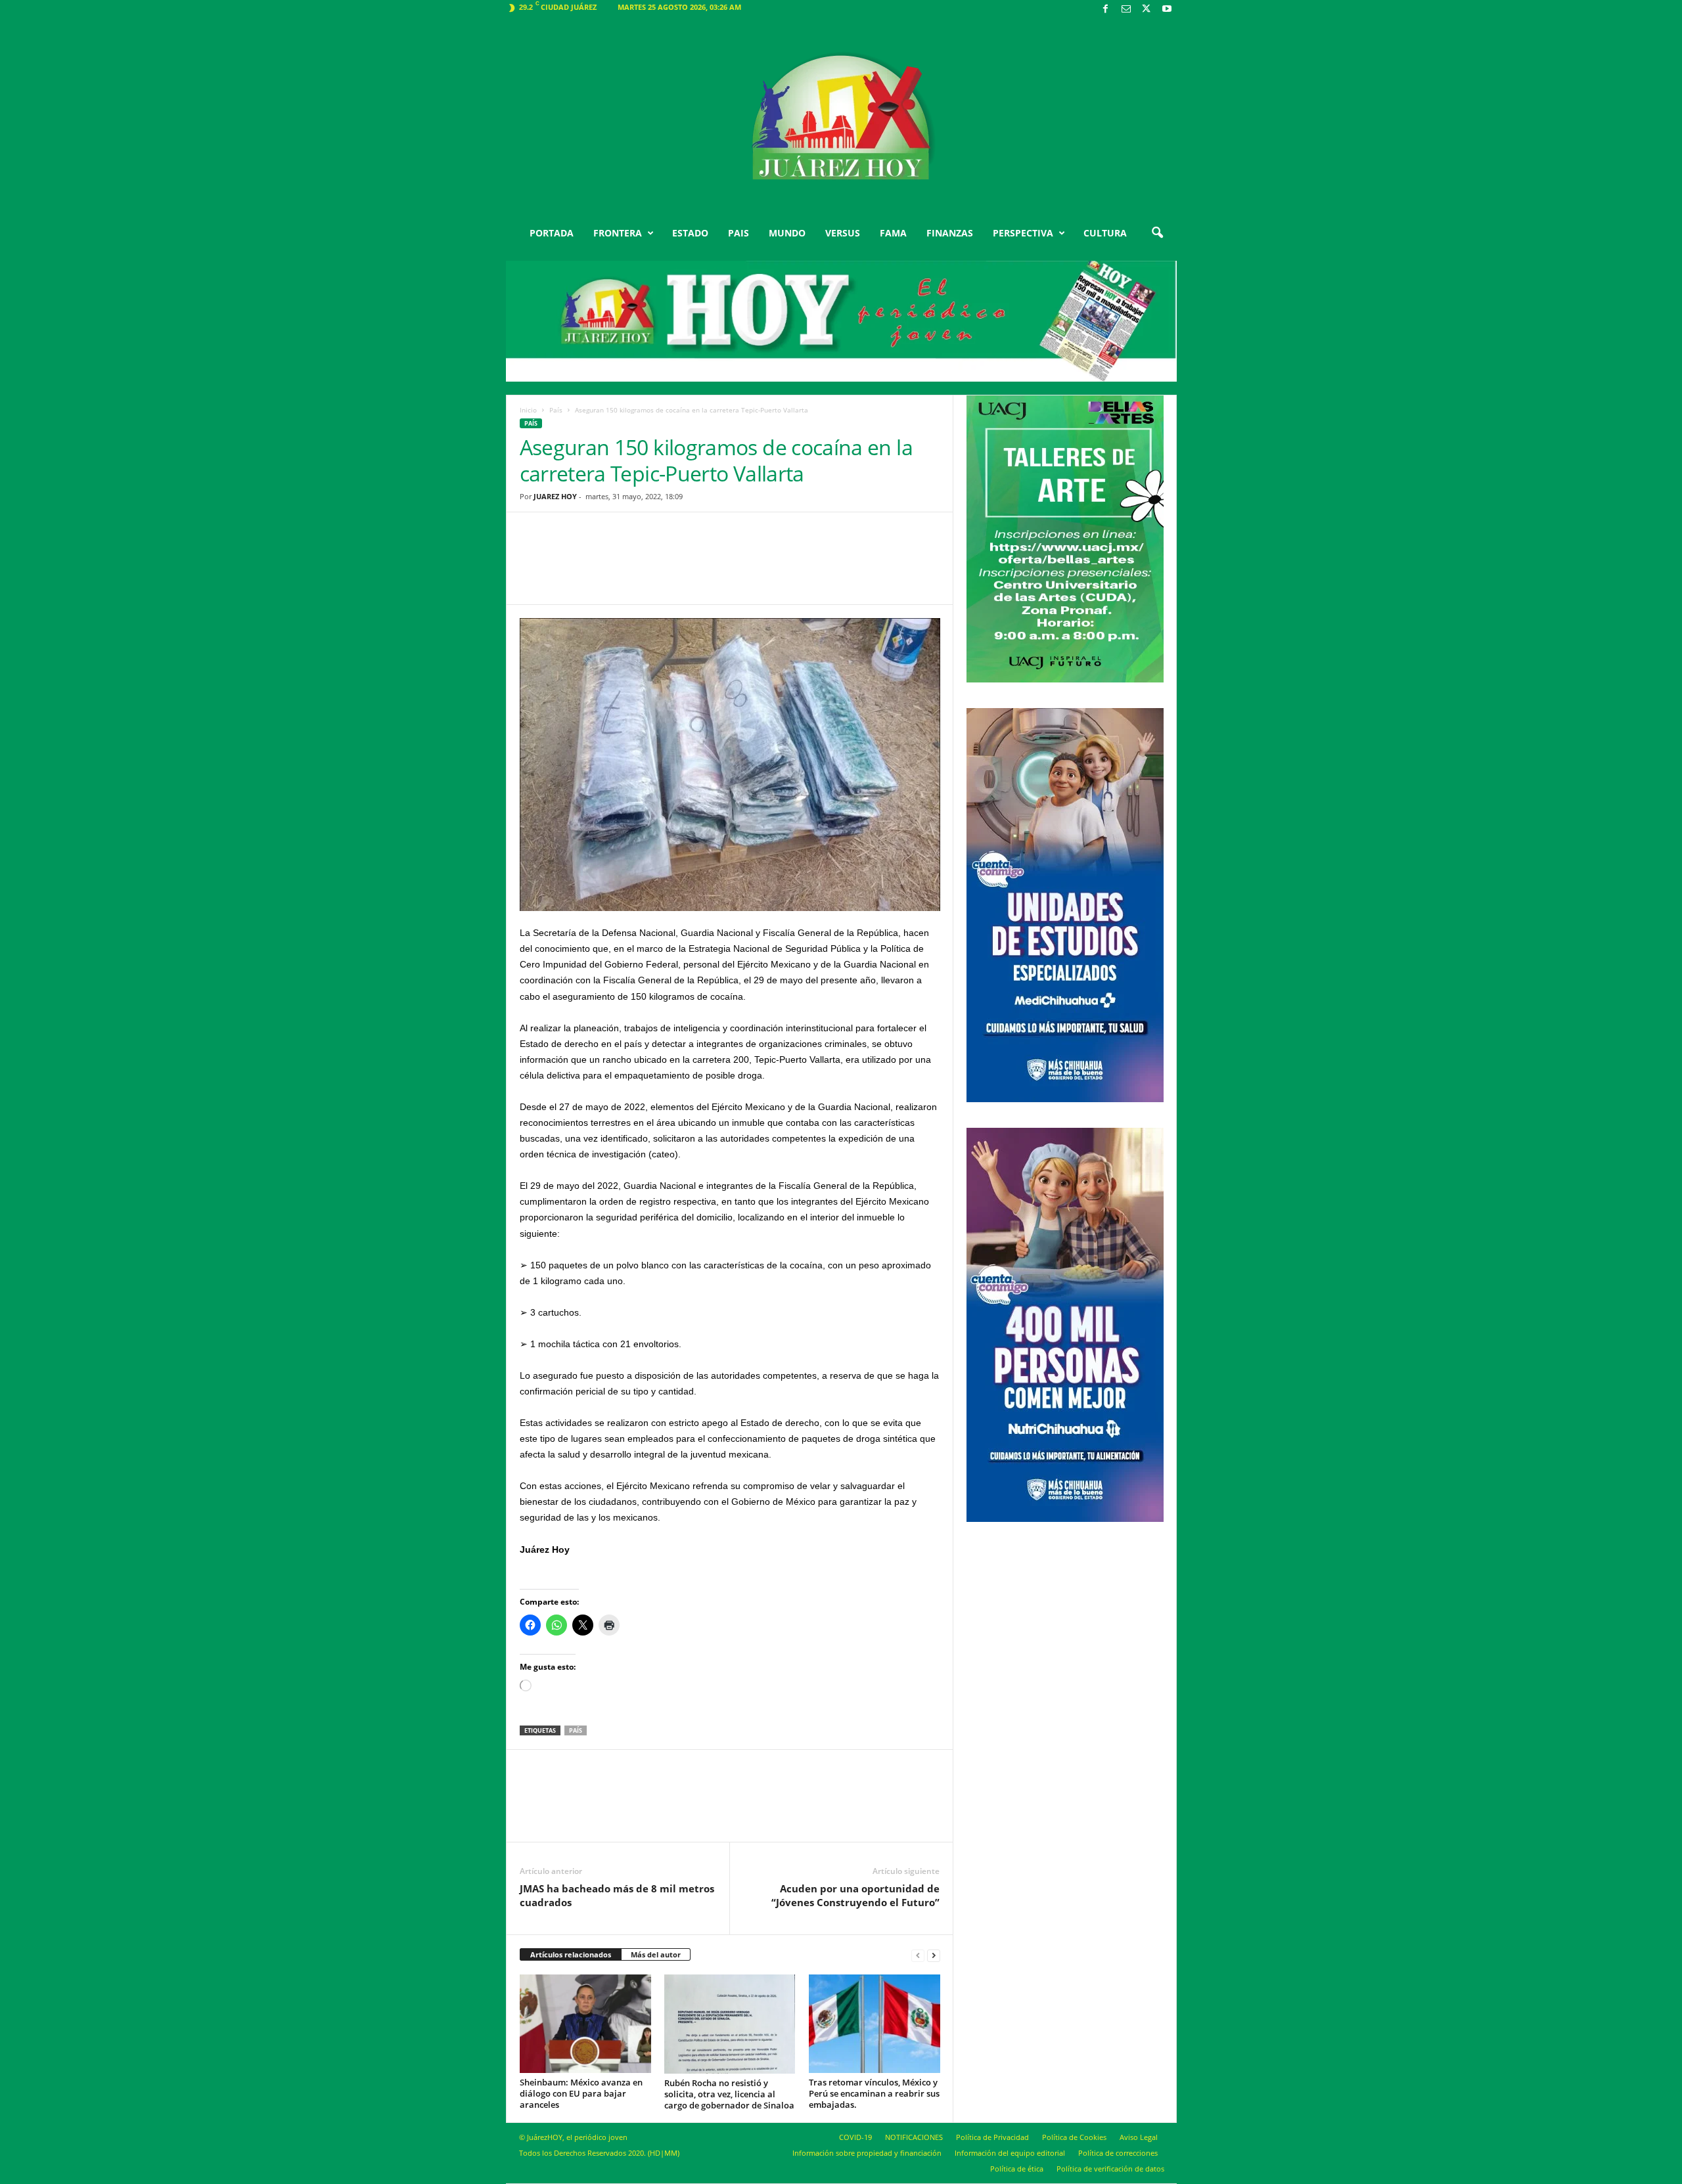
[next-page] (934, 1955)
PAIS (739, 233)
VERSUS (843, 233)
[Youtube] (1167, 10)
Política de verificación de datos (1110, 2169)
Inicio (528, 410)
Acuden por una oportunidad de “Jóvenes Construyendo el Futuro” (855, 1895)
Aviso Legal (1139, 2137)
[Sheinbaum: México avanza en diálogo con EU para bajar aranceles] (585, 2024)
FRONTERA (618, 233)
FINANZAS (950, 233)
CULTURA (1105, 233)
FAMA (893, 233)
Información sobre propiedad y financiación (867, 2153)
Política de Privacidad (992, 2137)
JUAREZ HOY (555, 496)
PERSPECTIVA (1023, 233)
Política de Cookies (1074, 2137)
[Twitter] (1147, 10)
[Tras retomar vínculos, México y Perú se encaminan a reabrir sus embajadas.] (875, 2024)
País (556, 410)
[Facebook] (1106, 10)
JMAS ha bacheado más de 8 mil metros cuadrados (617, 1895)
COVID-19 (855, 2137)
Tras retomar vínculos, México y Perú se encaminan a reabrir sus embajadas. (874, 2093)
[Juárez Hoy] (841, 118)
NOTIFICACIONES (914, 2137)
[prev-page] (918, 1955)
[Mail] (1126, 10)
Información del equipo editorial (1010, 2153)
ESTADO (690, 233)
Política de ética (1017, 2169)
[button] (1157, 233)
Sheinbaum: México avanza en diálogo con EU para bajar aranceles (581, 2093)
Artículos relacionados (571, 1954)
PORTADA (552, 233)
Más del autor (656, 1954)
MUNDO (787, 233)
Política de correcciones (1118, 2153)
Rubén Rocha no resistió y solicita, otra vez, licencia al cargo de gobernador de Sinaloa (729, 2094)
